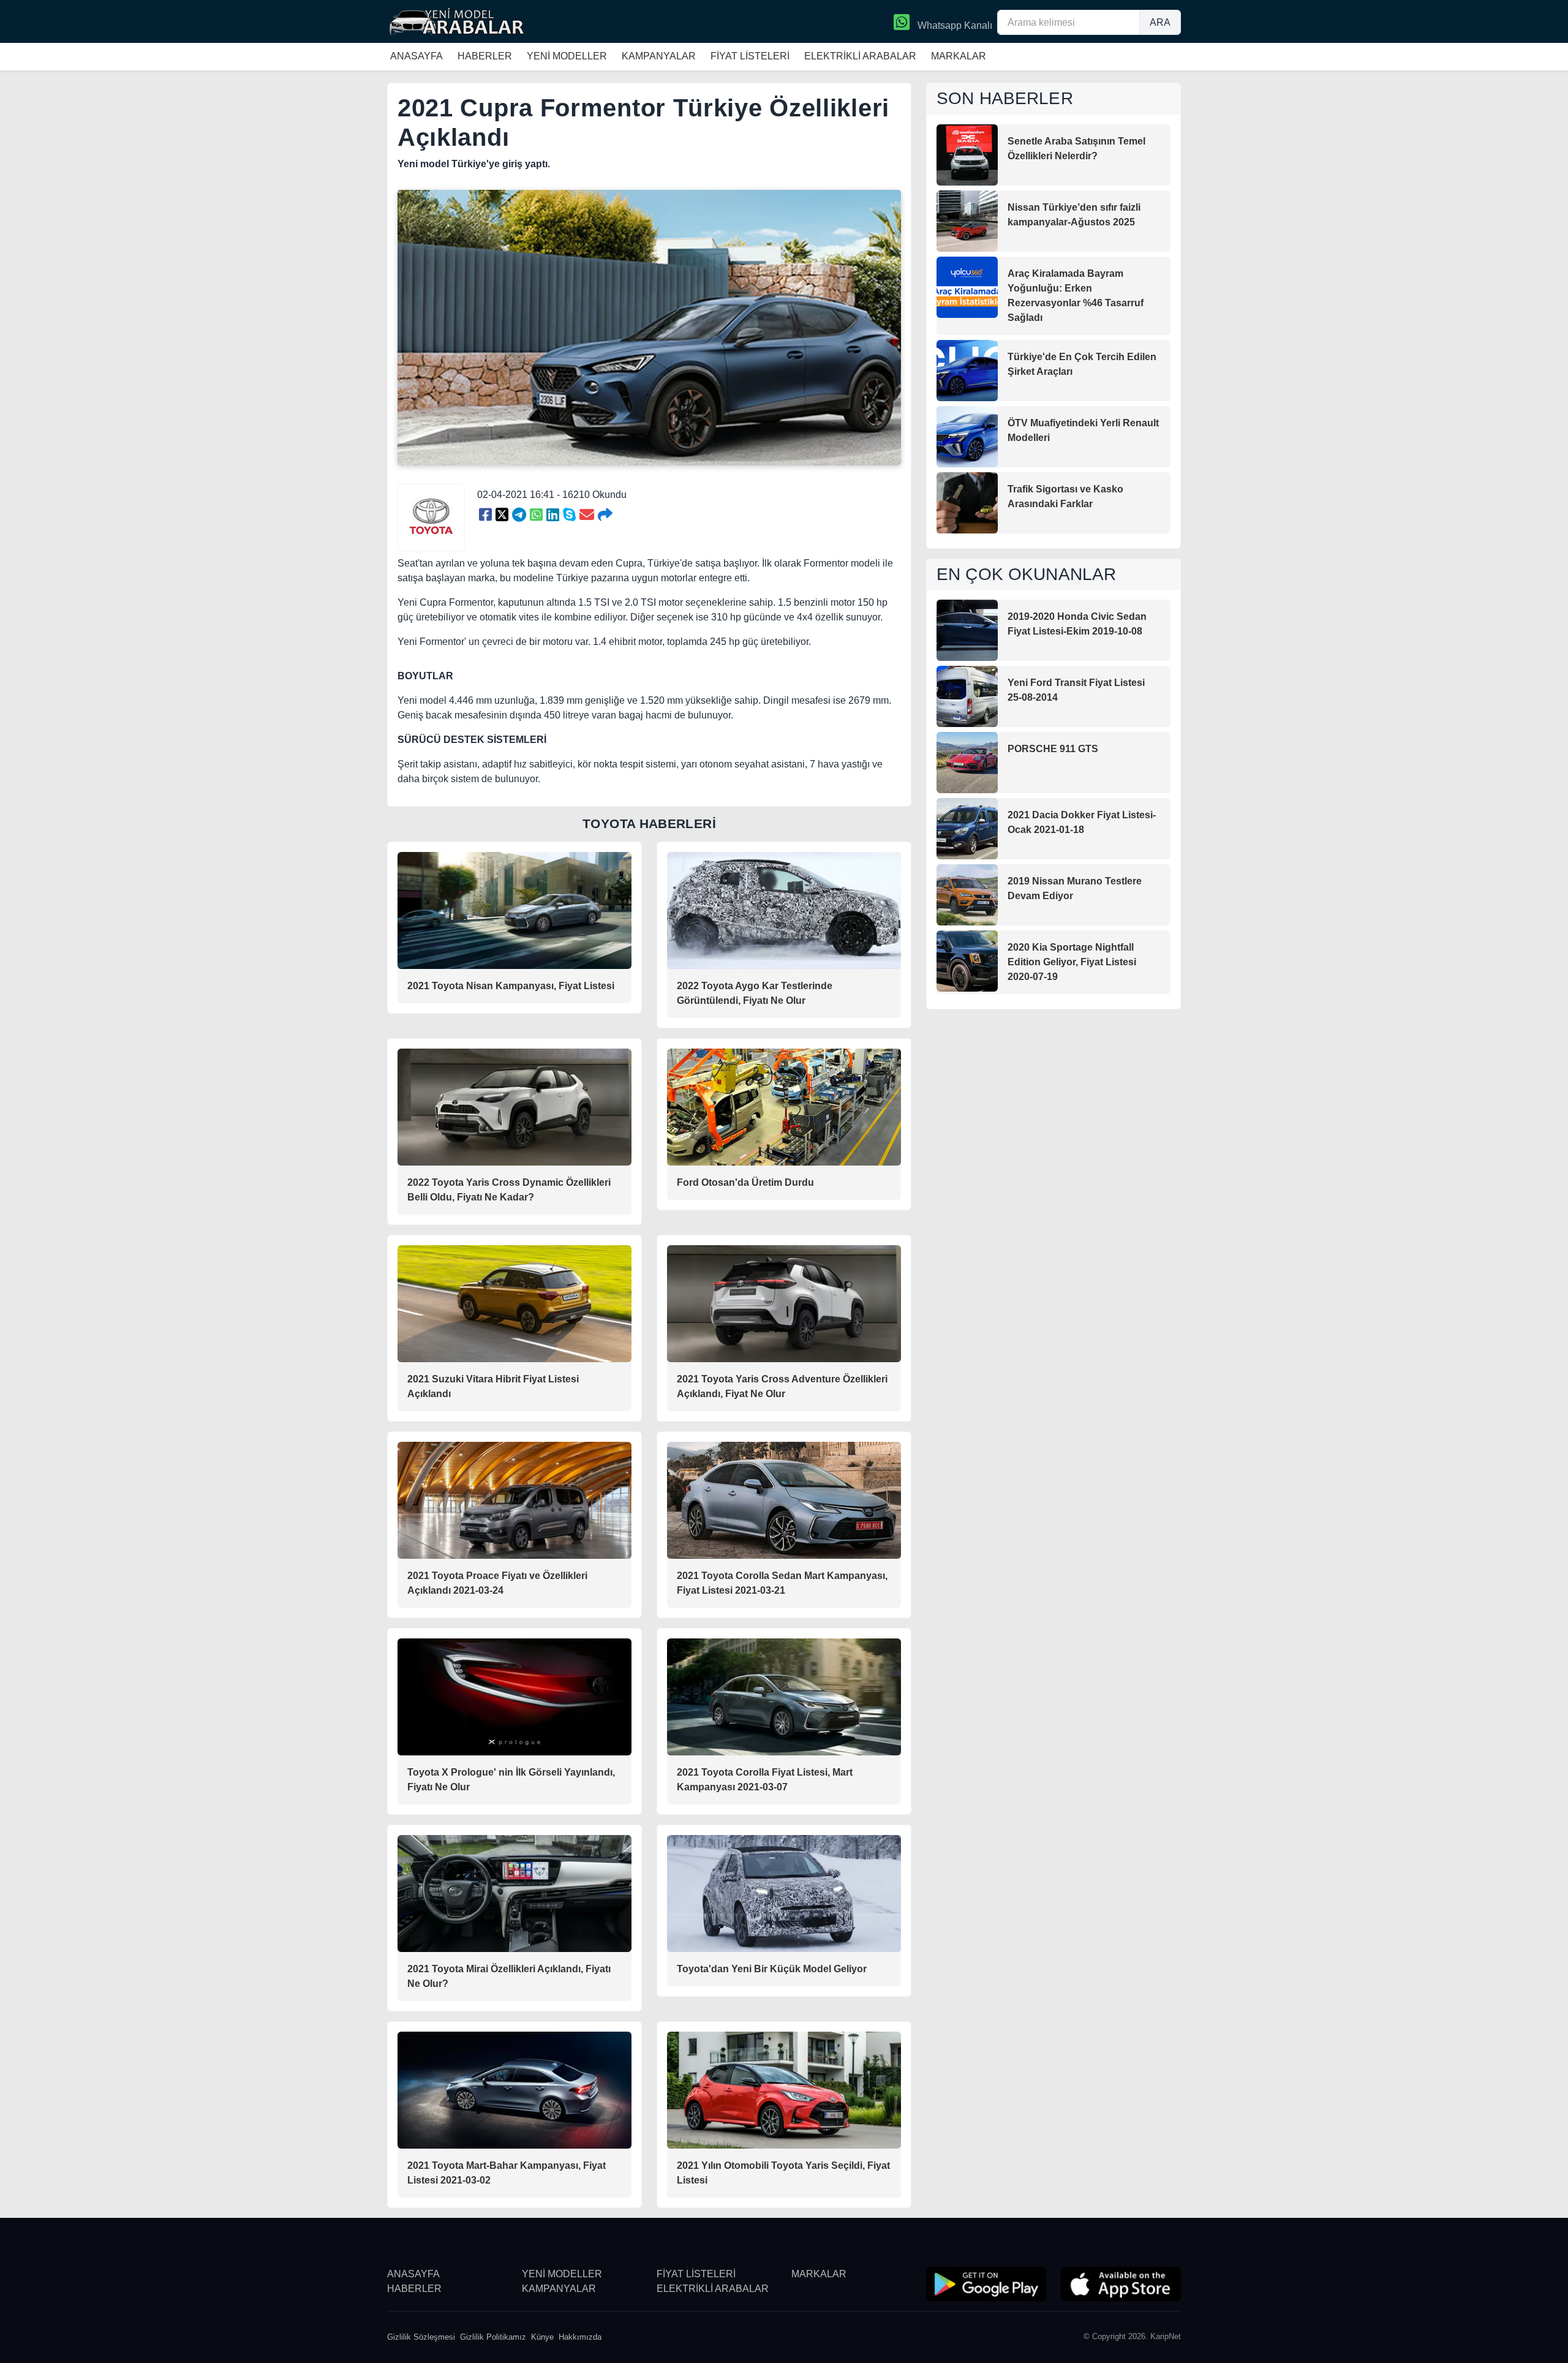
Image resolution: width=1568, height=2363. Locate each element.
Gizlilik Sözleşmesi (421, 2337)
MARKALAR (959, 56)
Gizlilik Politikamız (493, 2337)
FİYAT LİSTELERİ (750, 56)
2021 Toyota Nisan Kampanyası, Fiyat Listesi (511, 986)
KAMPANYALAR (659, 56)
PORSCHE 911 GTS (1053, 749)
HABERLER (485, 56)
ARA (1160, 22)
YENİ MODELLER (567, 56)
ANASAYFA (417, 56)
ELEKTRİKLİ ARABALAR (860, 56)
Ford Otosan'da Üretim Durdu (745, 1182)
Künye (542, 2337)
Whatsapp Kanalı (954, 25)
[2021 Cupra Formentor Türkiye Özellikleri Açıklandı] (485, 515)
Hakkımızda (580, 2337)
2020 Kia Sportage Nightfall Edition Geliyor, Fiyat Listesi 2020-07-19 (1072, 962)
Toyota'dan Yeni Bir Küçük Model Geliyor (772, 1969)
